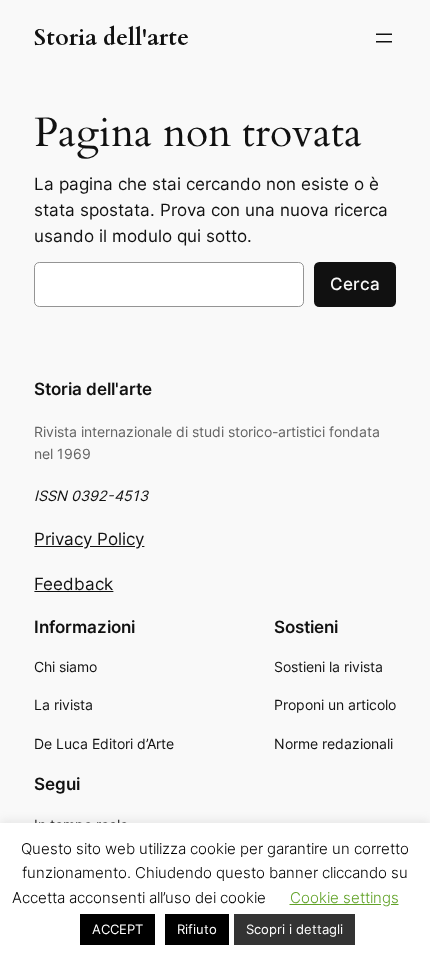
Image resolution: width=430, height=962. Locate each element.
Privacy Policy (89, 539)
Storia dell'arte (111, 37)
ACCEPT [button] (117, 929)
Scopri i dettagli (294, 929)
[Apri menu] (384, 38)
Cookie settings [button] (344, 897)
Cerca (355, 284)
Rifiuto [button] (197, 929)
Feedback (73, 584)
